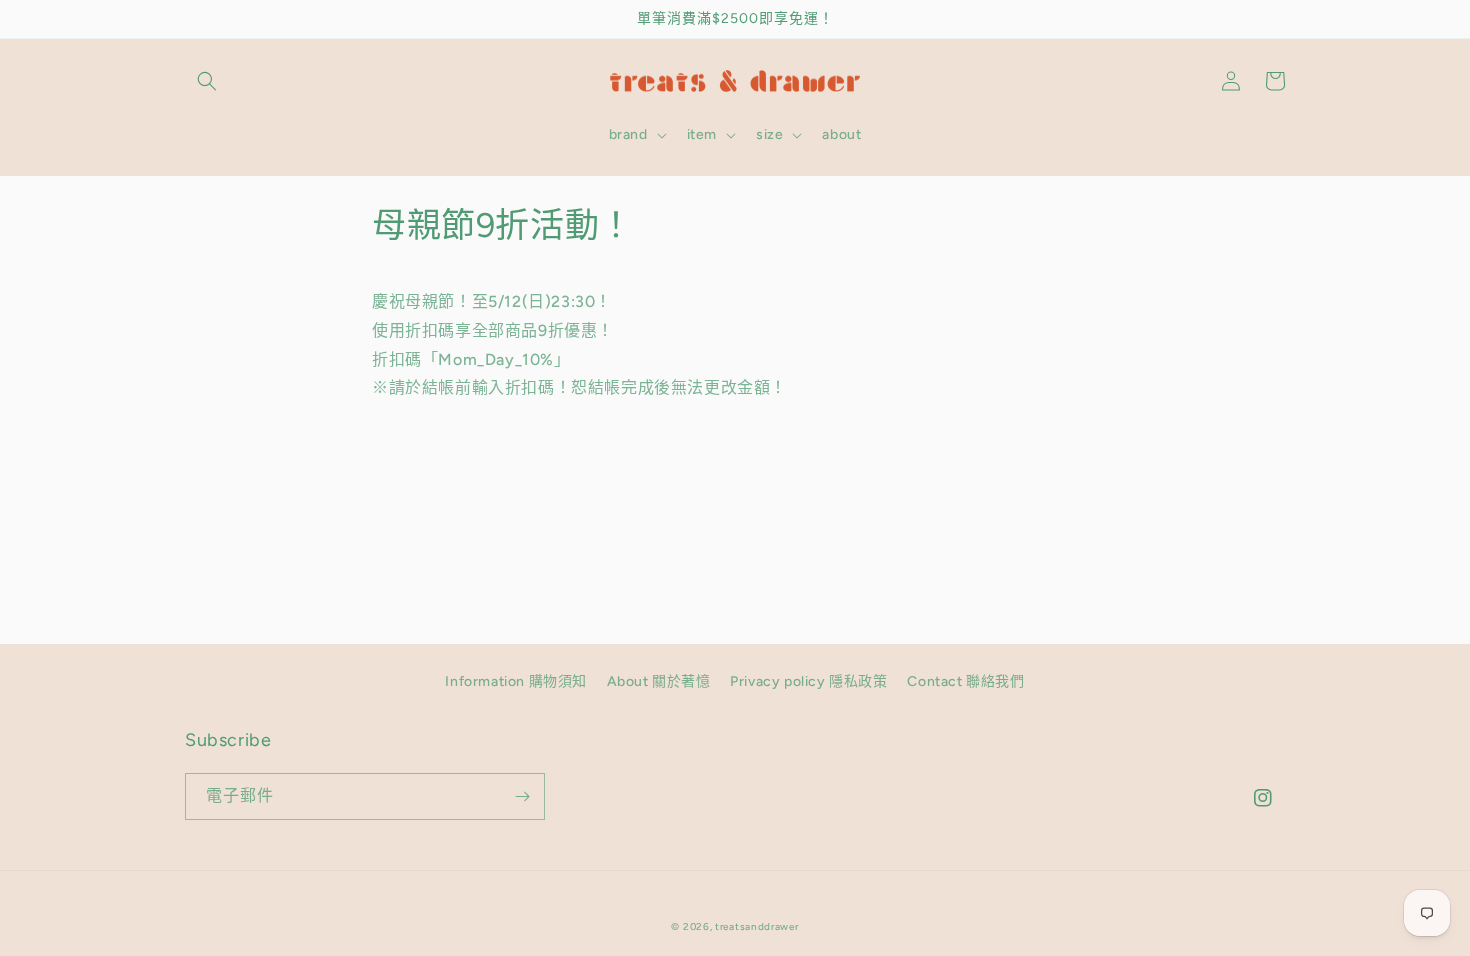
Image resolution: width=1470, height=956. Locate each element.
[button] (207, 81)
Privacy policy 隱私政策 (808, 681)
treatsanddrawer (757, 926)
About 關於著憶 (659, 681)
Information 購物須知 (516, 681)
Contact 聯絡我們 (965, 681)
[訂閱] (522, 796)
